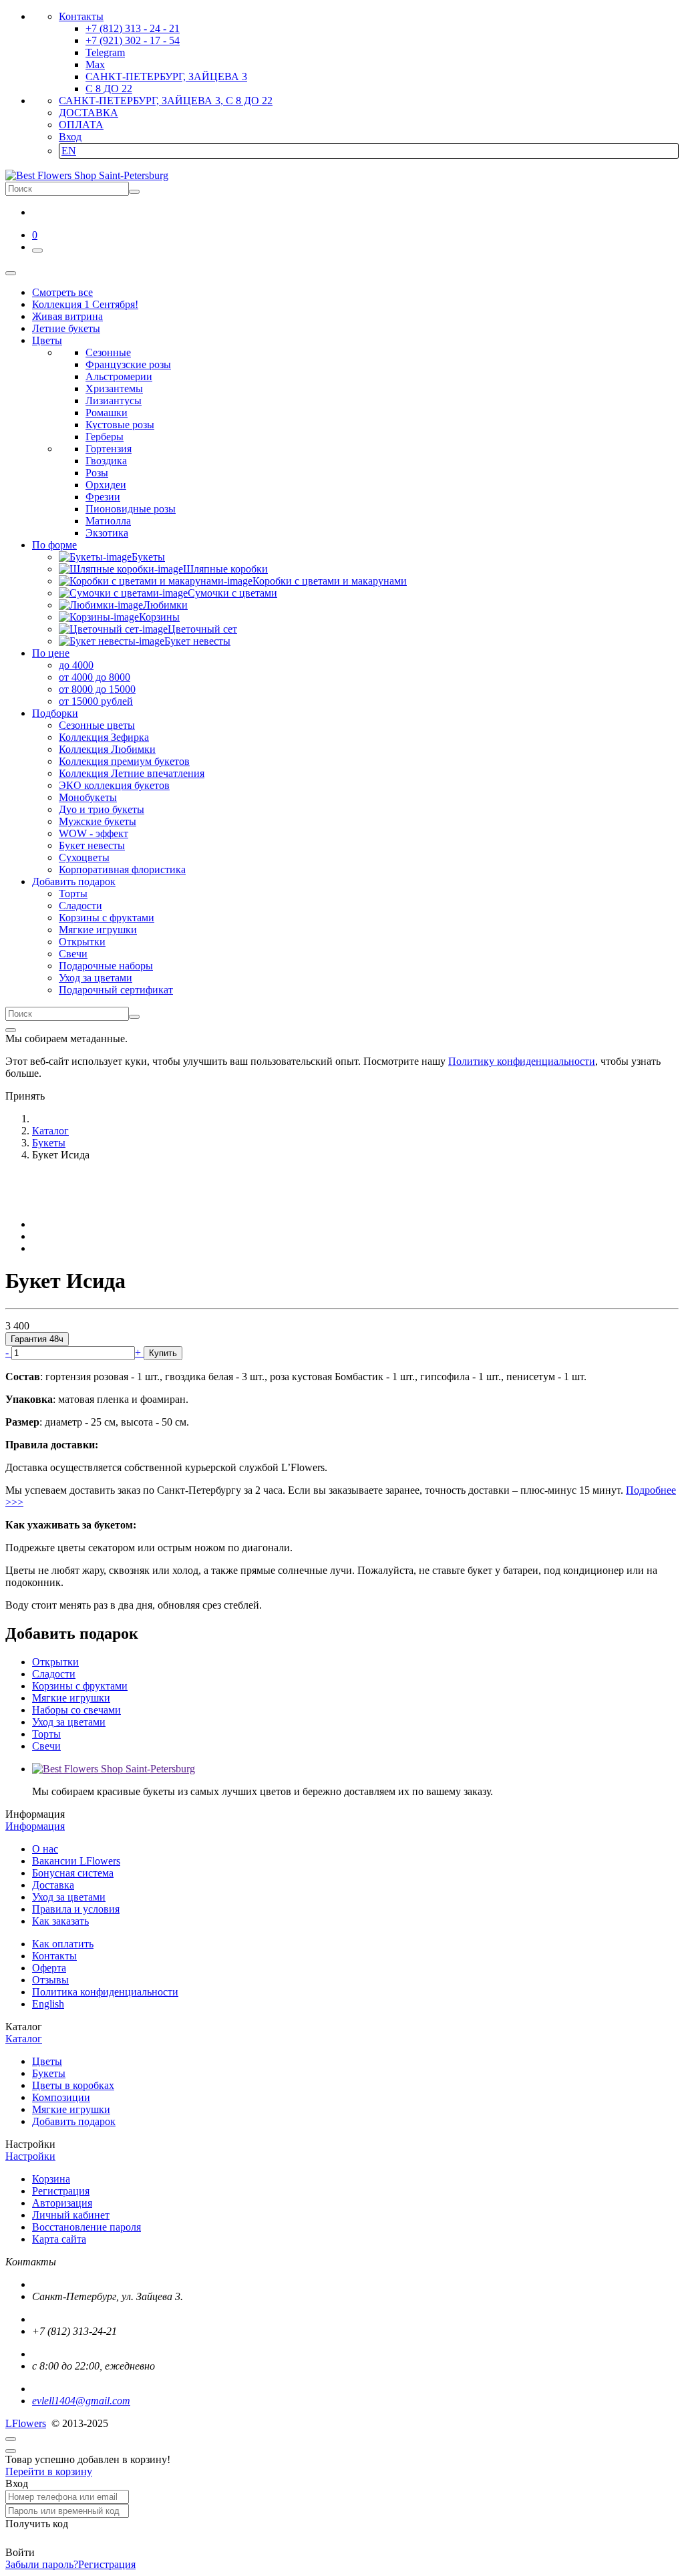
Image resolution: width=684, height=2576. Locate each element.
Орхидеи (106, 485)
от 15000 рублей (96, 701)
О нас (45, 1849)
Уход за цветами (96, 978)
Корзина (51, 2179)
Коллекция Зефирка (104, 737)
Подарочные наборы (106, 966)
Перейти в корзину (49, 2471)
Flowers (26, 2423)
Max (95, 64)
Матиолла (108, 521)
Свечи (73, 954)
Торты (73, 894)
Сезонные (108, 352)
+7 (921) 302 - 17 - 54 (133, 40)
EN (69, 151)
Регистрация (61, 2191)
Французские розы (128, 364)
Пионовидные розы (131, 509)
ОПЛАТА (81, 125)
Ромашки (107, 413)
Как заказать (60, 1921)
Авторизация (62, 2203)
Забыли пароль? (42, 2564)
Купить (163, 1353)
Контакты (81, 16)
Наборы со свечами (76, 1710)
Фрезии (103, 497)
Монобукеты (88, 797)
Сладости (80, 906)
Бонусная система (73, 1873)
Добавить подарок (74, 2121)
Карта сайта (59, 2239)
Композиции (61, 2097)
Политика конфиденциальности (105, 1992)
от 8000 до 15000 (97, 689)
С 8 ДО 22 (109, 89)
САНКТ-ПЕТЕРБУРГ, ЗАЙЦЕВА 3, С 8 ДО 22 (166, 101)
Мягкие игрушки (98, 930)
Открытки (82, 942)
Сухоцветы (84, 857)
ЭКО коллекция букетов (114, 785)
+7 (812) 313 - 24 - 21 (133, 28)
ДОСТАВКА (89, 113)
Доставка (53, 1885)
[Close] (11, 1030)
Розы (97, 473)
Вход (70, 137)
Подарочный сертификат (116, 990)
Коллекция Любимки (107, 749)
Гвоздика (106, 461)
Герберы (105, 437)
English (48, 2004)
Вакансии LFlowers (76, 1861)
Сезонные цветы (97, 725)
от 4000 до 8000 (95, 677)
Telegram (105, 52)
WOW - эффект (94, 833)
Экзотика (107, 533)
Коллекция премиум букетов (124, 761)
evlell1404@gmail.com (81, 2401)
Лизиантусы (114, 400)
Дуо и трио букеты (102, 809)
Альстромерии (119, 376)
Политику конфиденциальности (522, 1061)
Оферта (49, 1968)
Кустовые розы (120, 425)
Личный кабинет (71, 2215)
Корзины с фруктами (107, 918)
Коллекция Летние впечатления (132, 773)
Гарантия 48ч (37, 1339)
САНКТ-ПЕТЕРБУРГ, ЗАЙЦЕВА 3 (166, 76)
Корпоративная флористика (122, 869)
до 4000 (76, 665)
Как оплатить (63, 1944)
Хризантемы (114, 388)
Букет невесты (92, 845)
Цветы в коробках (73, 2085)
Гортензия (109, 449)
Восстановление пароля (87, 2227)
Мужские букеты (98, 821)
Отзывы (50, 1980)
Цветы (47, 2061)
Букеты (49, 2073)
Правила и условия (76, 1909)
